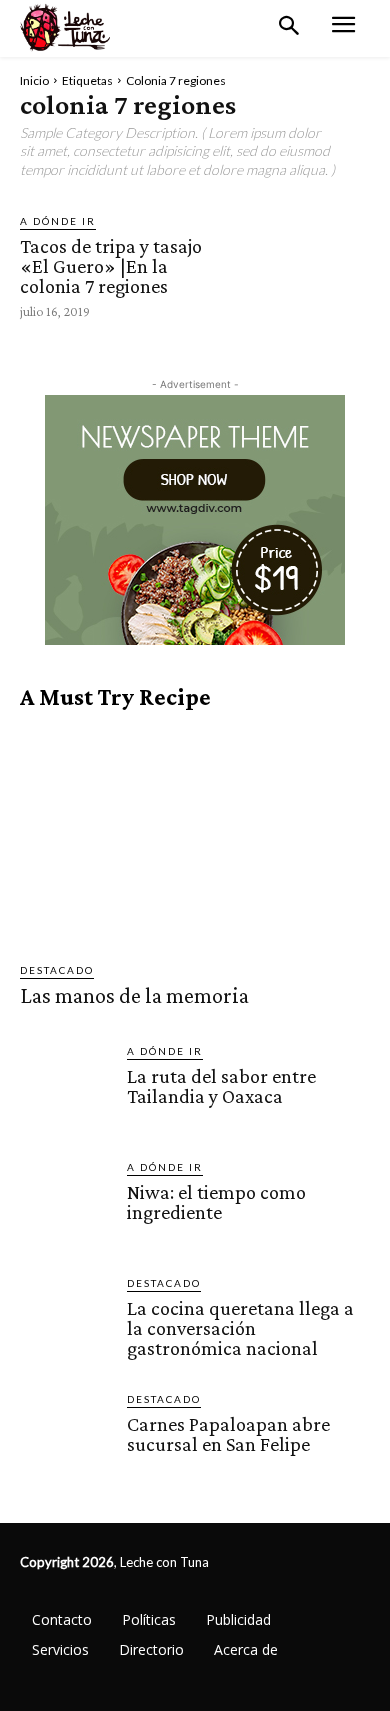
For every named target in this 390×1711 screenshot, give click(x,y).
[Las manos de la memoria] (195, 836)
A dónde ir (58, 221)
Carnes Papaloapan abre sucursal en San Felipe (228, 1434)
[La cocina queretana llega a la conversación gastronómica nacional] (65, 1320)
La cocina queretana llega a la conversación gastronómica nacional (240, 1328)
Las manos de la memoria (134, 995)
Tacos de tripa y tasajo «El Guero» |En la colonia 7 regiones (111, 266)
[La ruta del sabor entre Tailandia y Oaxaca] (65, 1088)
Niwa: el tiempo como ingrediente (216, 1202)
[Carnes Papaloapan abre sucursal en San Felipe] (65, 1436)
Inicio (34, 80)
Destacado (57, 970)
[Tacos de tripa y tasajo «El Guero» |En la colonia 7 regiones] (303, 265)
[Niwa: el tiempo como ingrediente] (65, 1204)
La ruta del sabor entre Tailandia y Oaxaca (221, 1086)
